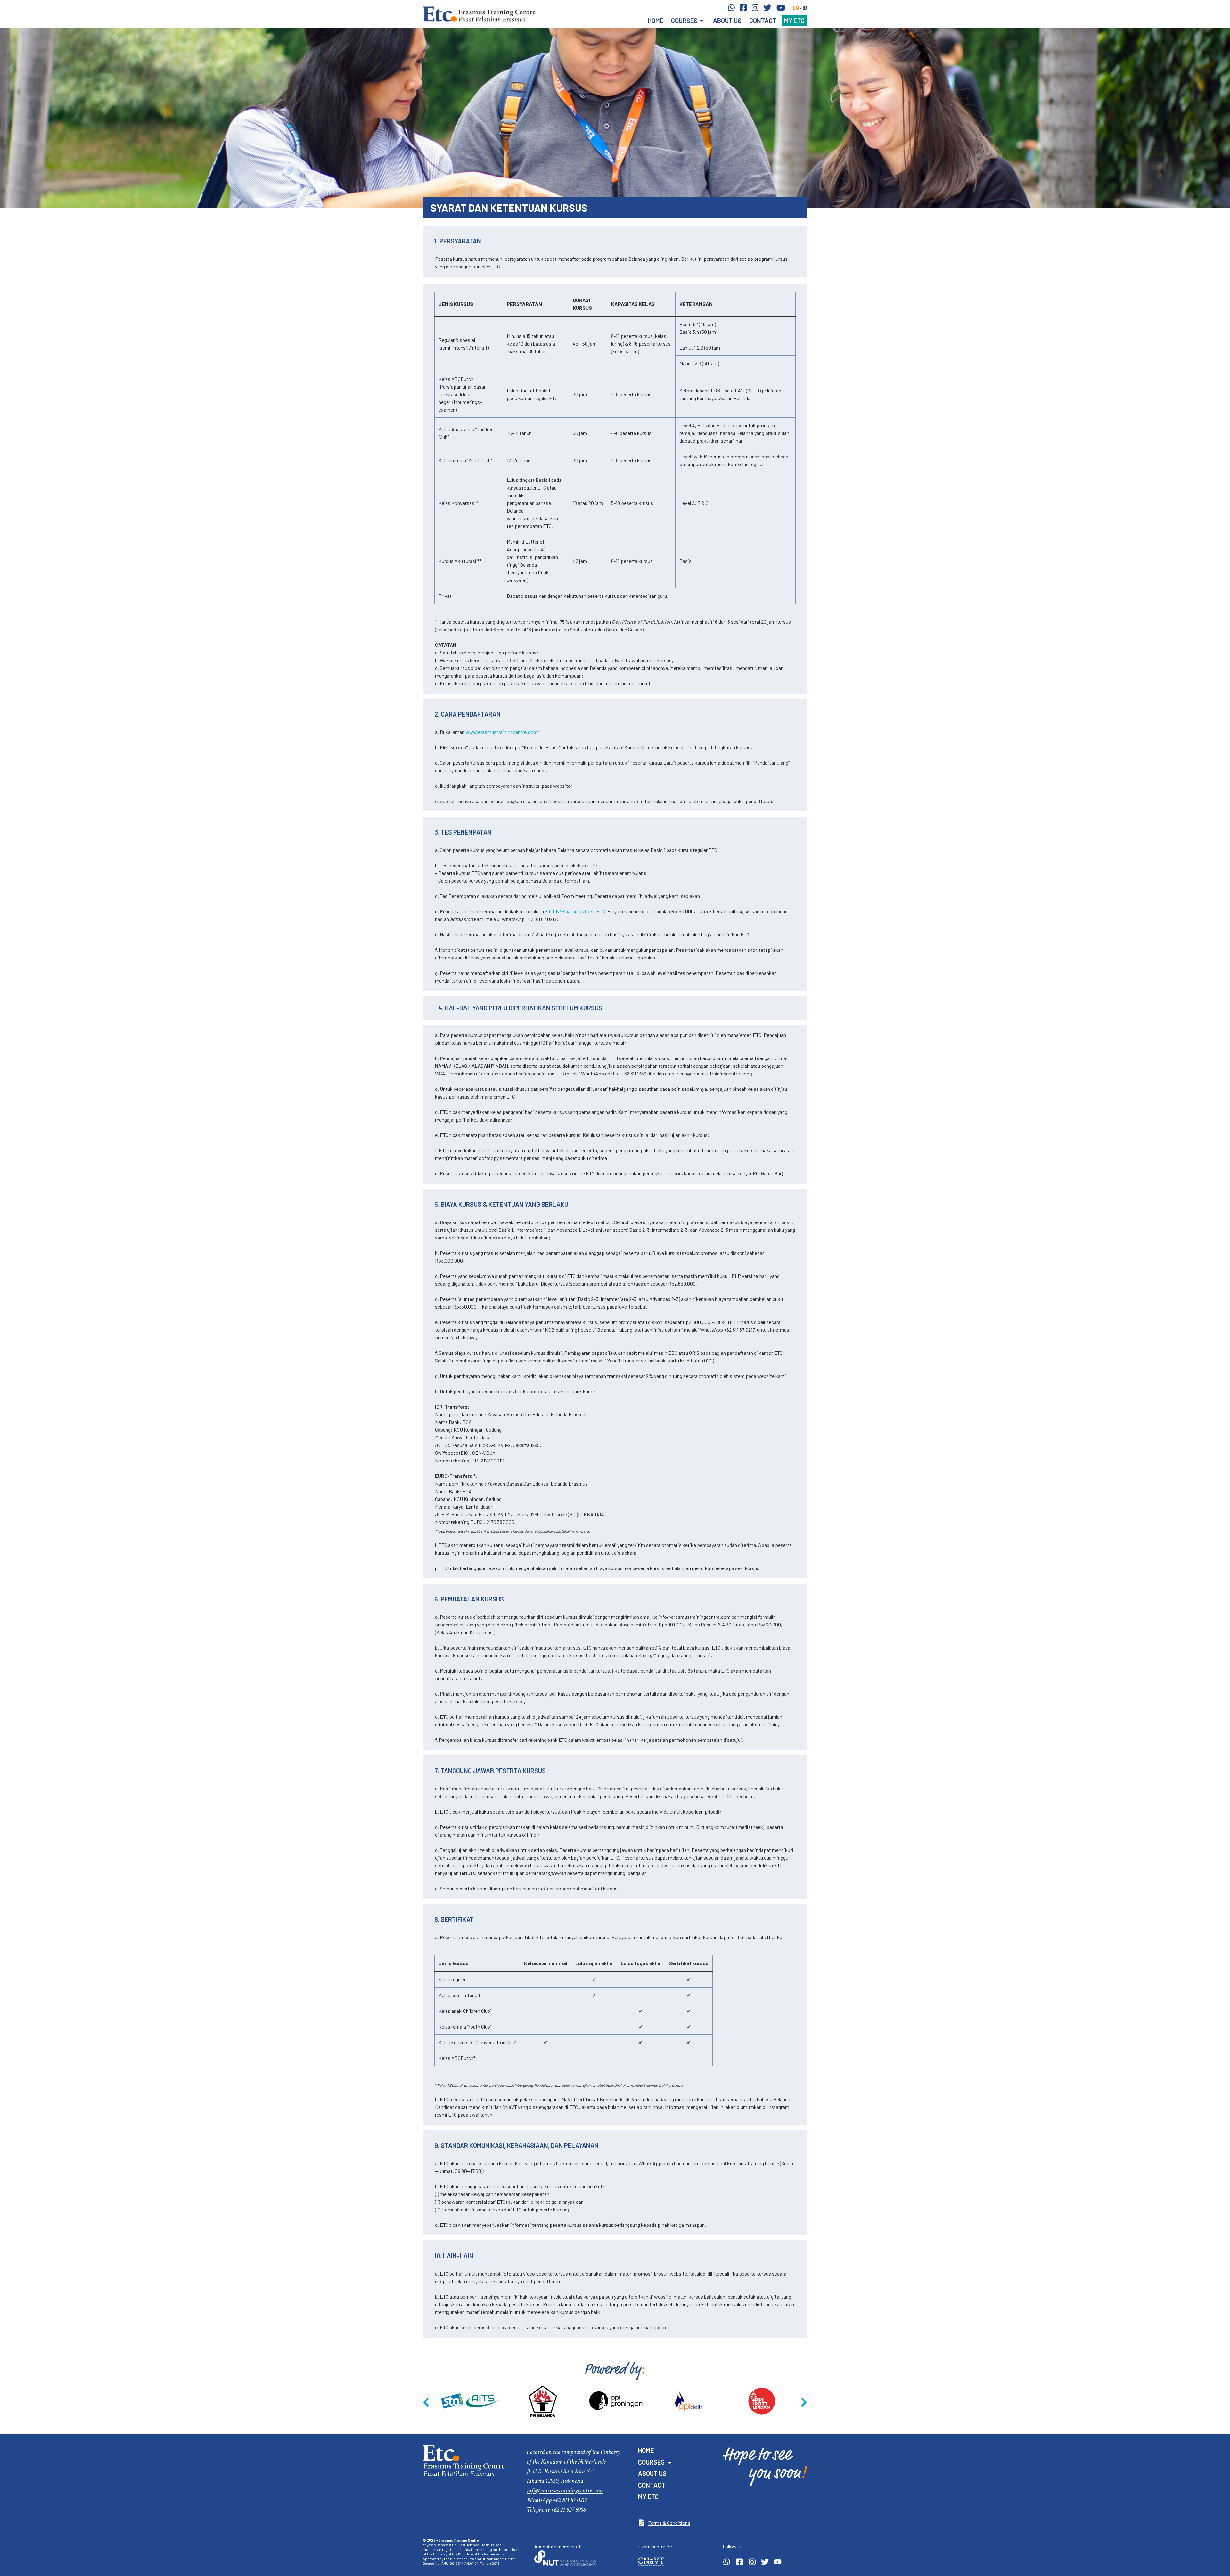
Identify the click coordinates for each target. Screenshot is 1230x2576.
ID (805, 8)
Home (656, 21)
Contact (763, 21)
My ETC (794, 21)
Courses (684, 21)
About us (727, 21)
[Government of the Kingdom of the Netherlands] (470, 2401)
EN (796, 8)
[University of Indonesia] (689, 2401)
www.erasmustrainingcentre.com (501, 732)
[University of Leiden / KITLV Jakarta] (616, 2401)
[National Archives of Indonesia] (762, 2401)
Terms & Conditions (669, 2523)
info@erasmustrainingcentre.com (565, 2490)
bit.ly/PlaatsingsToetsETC (577, 911)
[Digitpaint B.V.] (543, 2401)
